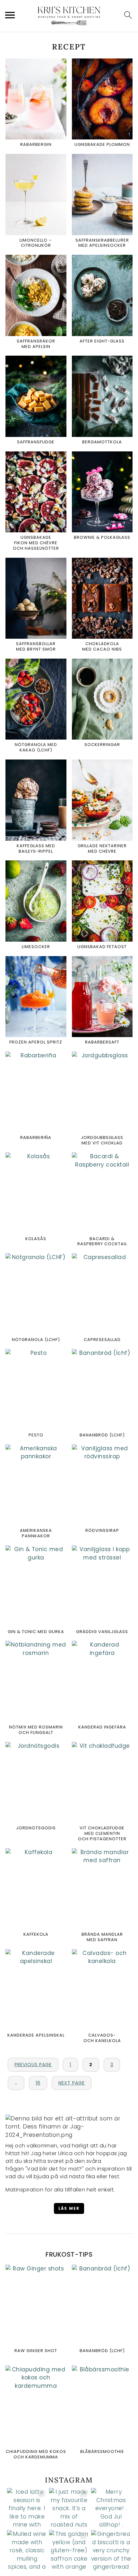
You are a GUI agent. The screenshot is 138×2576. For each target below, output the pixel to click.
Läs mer (69, 2208)
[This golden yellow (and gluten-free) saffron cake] (69, 2550)
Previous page (33, 2065)
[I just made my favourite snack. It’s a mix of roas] (69, 2508)
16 (38, 2083)
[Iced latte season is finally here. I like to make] (27, 2508)
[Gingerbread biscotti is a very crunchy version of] (111, 2550)
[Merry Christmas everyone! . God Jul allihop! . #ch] (111, 2508)
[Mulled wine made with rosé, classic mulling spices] (27, 2550)
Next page (72, 2083)
